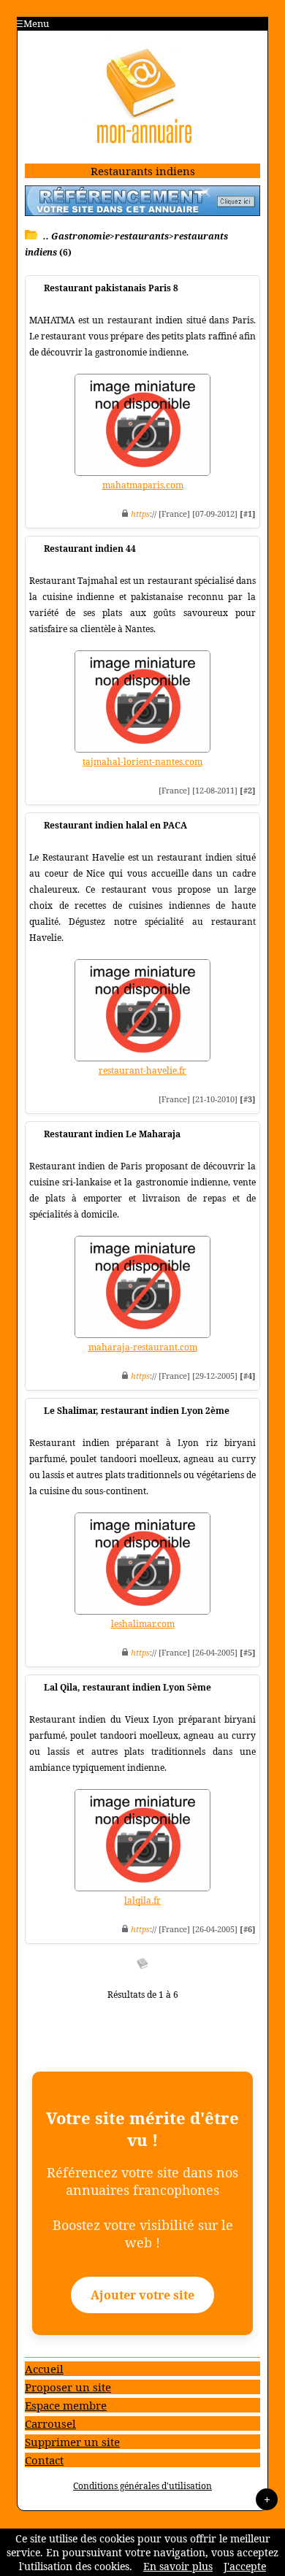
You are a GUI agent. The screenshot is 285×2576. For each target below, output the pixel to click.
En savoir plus (178, 2566)
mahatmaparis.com (143, 485)
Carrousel (50, 2423)
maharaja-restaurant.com (143, 1347)
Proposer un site (68, 2387)
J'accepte (245, 2566)
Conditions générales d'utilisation (142, 2486)
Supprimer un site (72, 2442)
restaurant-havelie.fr (142, 1070)
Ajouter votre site (142, 2295)
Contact (44, 2460)
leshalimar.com (143, 1624)
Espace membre (66, 2405)
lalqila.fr (142, 1900)
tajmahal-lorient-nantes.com (142, 762)
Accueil (44, 2369)
